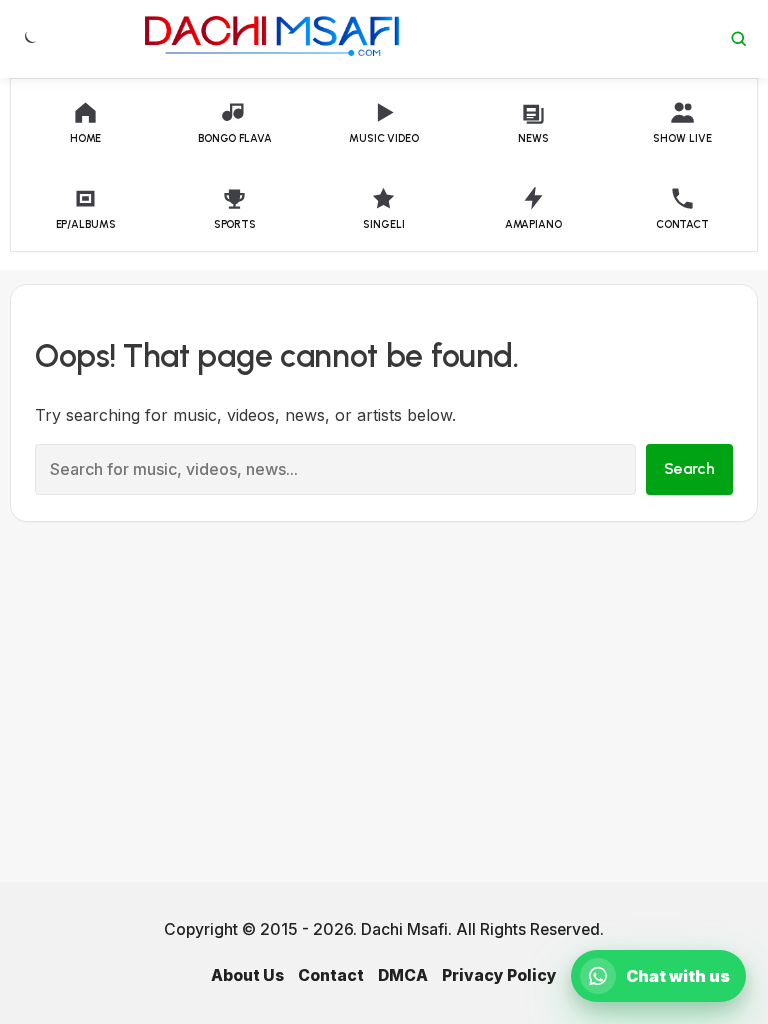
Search (689, 468)
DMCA (403, 975)
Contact (331, 975)
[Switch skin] (29, 39)
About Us (247, 975)
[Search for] (739, 39)
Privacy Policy (499, 975)
